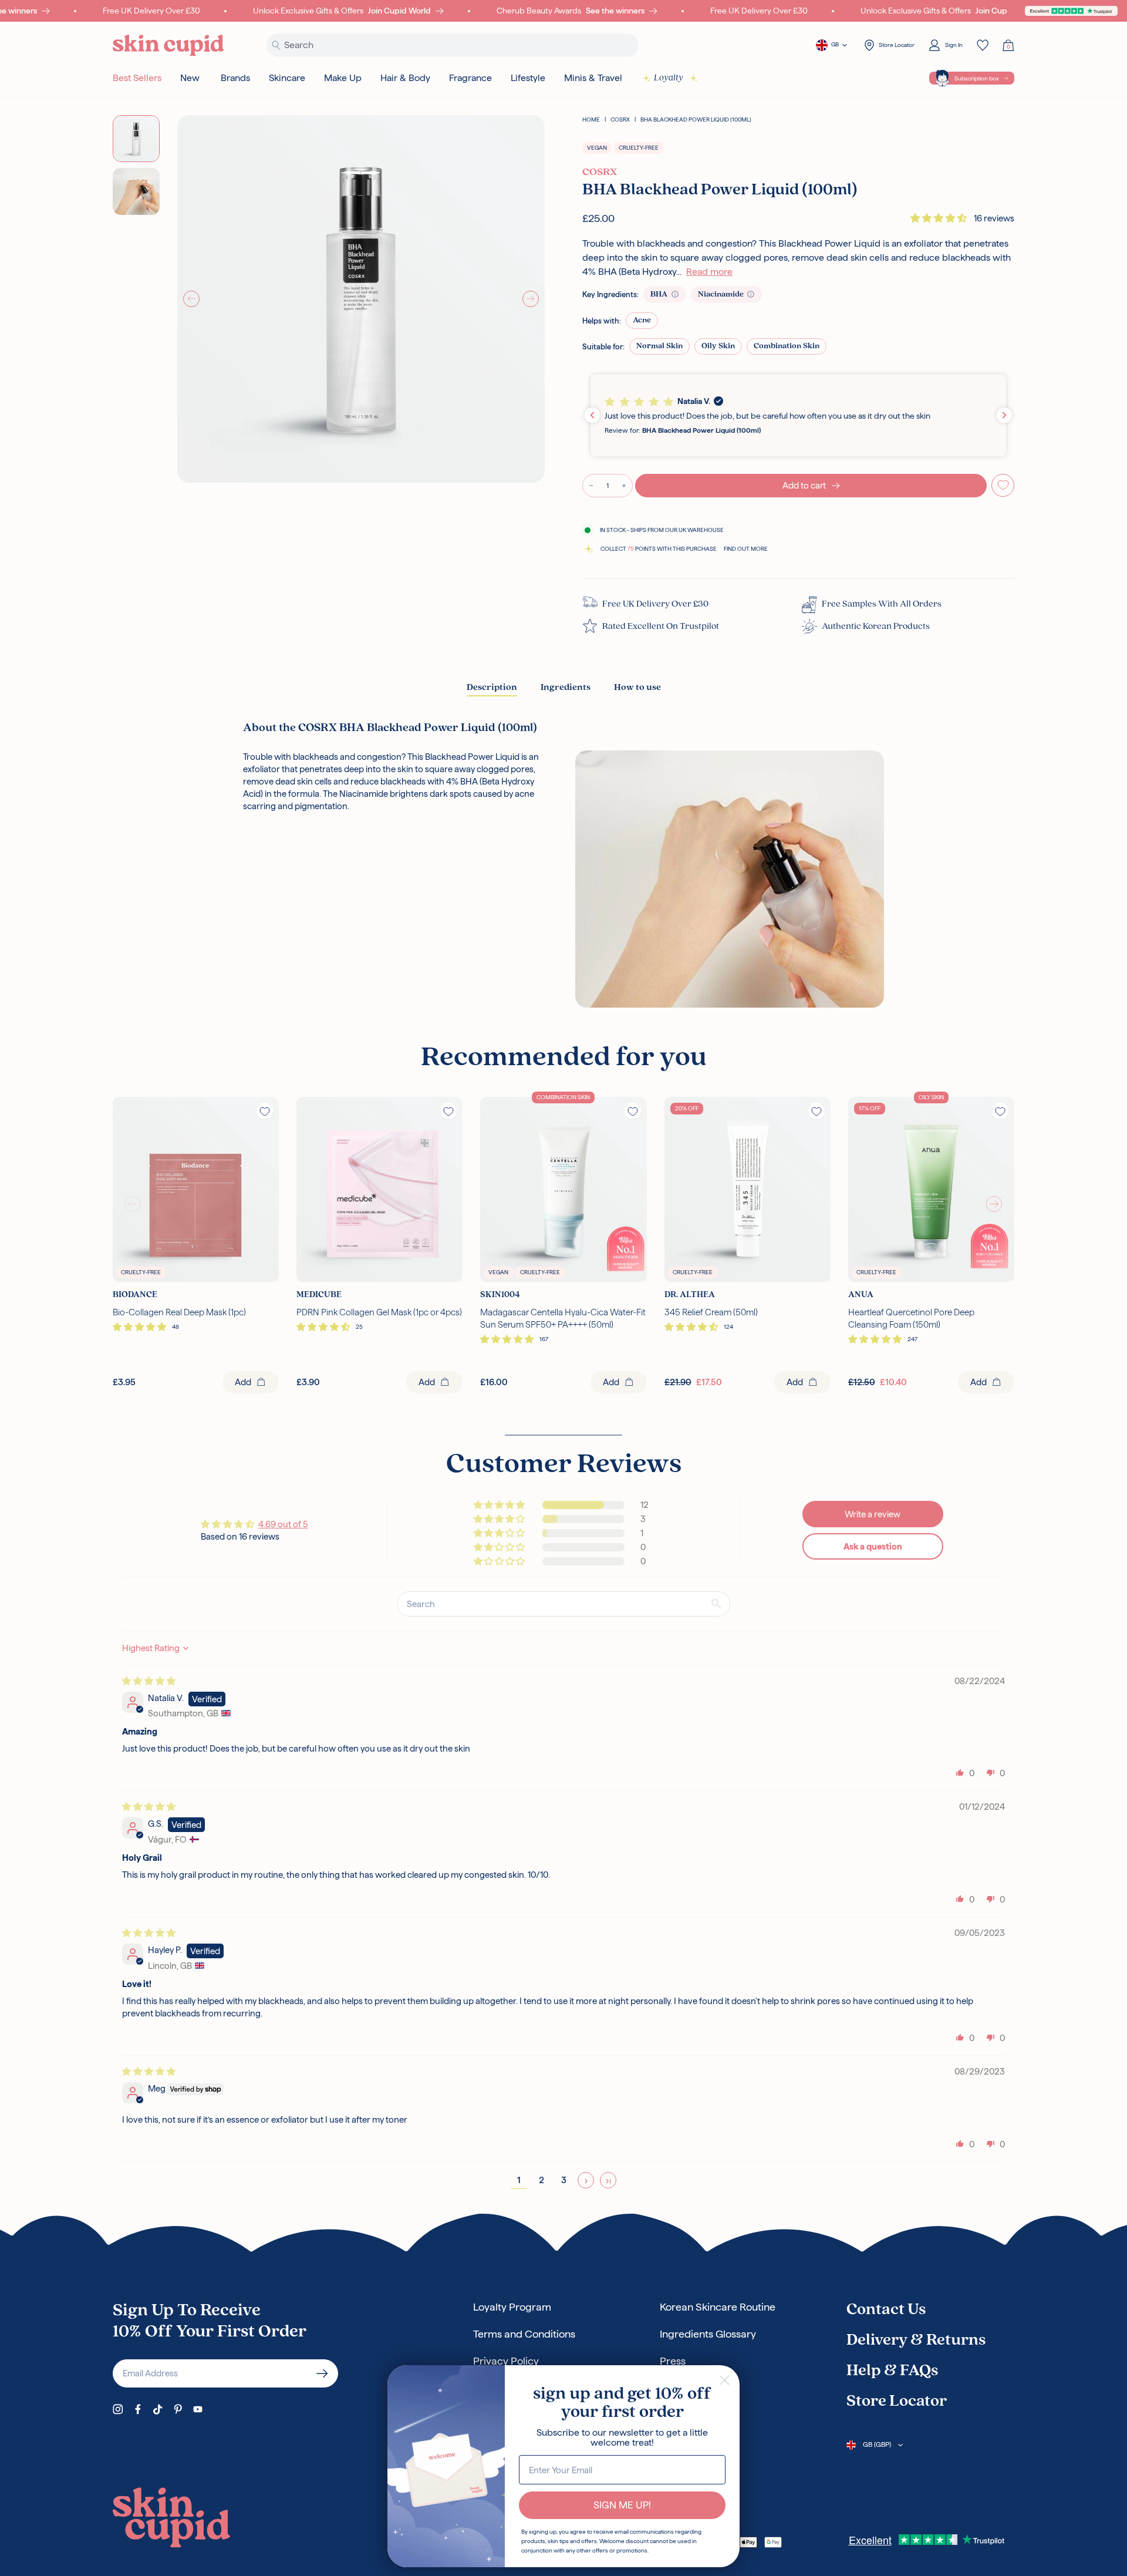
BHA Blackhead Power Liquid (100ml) (696, 119)
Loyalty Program (512, 2307)
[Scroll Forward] (994, 1204)
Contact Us (886, 2310)
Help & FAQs (892, 2371)
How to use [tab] (637, 688)
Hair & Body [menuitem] (405, 78)
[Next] (531, 299)
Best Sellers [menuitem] (137, 78)
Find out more (746, 549)
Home (591, 119)
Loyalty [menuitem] (669, 78)
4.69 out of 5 (283, 1524)
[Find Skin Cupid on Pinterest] (178, 2409)
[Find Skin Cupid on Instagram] (118, 2409)
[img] (149, 1681)
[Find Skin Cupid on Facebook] (138, 2409)
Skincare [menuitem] (287, 78)
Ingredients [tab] (566, 688)
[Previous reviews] (592, 415)
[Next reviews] (1004, 415)
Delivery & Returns (916, 2341)
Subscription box (977, 78)
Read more (709, 272)
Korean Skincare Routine (718, 2307)
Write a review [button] (873, 1514)
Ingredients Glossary (708, 2334)
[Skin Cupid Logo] (168, 46)
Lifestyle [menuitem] (528, 78)
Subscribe (322, 2373)
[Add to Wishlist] (1003, 485)
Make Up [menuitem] (343, 78)
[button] (940, 218)
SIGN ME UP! (622, 2505)
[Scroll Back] (133, 1204)
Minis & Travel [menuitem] (593, 78)
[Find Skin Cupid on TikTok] (158, 2409)
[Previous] (191, 299)
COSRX (620, 119)
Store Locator (897, 2402)
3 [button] (564, 2180)
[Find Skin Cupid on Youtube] (198, 2409)
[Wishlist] (983, 45)
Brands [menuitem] (235, 78)
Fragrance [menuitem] (470, 78)
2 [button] (541, 2180)
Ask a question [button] (873, 1546)
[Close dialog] (725, 2380)
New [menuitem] (190, 78)
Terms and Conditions (524, 2334)
